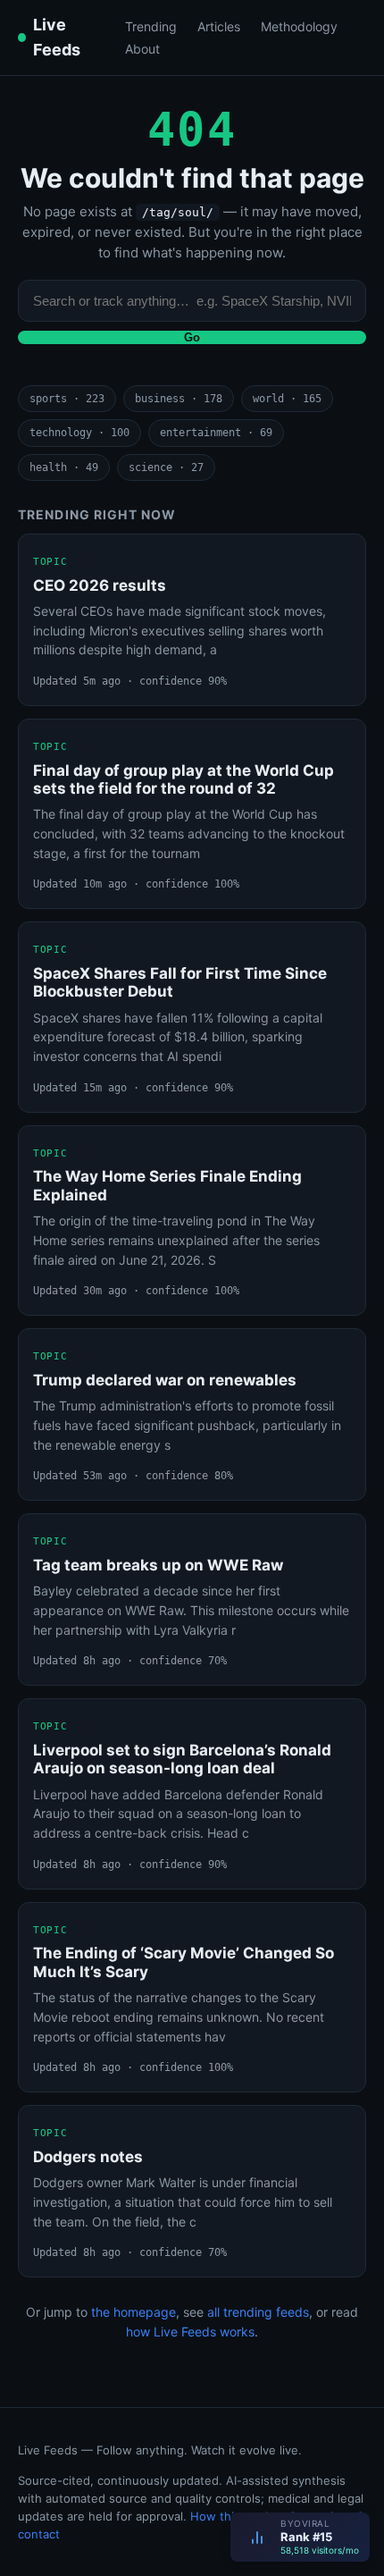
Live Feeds (57, 37)
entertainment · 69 (216, 433)
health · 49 (64, 467)
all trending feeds (258, 2312)
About (142, 49)
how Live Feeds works (190, 2332)
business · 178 (179, 399)
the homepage (134, 2312)
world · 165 (287, 399)
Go (192, 337)
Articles (219, 26)
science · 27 (166, 467)
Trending (151, 26)
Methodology (299, 26)
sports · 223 (67, 399)
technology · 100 (79, 433)
